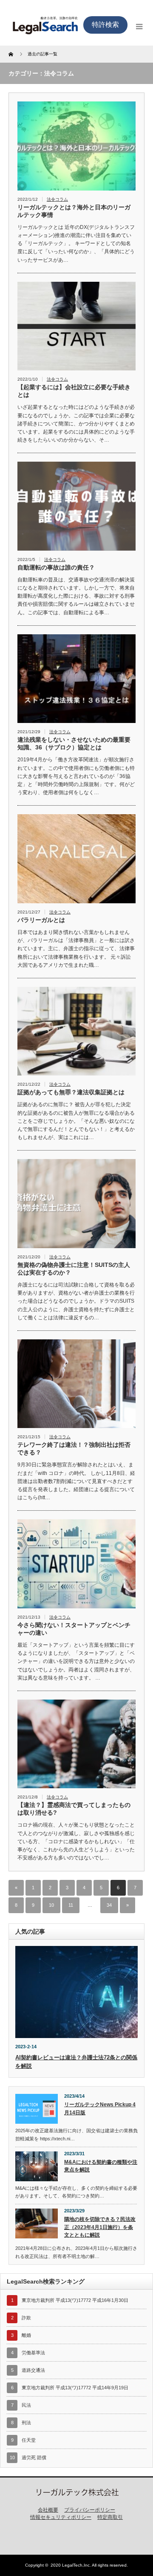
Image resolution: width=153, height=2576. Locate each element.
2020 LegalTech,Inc (70, 2565)
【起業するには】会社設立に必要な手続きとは (74, 391)
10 (51, 1905)
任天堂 (29, 2440)
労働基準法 (33, 2353)
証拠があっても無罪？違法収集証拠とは (71, 1092)
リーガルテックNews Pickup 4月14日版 (100, 2109)
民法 (26, 2405)
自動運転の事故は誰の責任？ (56, 567)
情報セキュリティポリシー (61, 2517)
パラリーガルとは (41, 920)
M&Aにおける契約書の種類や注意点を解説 (101, 2166)
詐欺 (26, 2318)
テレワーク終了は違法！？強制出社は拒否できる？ (74, 1448)
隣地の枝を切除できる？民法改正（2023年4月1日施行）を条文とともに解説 (100, 2227)
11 (71, 1905)
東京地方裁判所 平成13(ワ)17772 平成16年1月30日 (75, 2300)
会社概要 (48, 2510)
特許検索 (105, 25)
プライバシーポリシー (90, 2510)
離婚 (26, 2335)
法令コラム (57, 199)
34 (109, 1905)
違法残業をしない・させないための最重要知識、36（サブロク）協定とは (74, 743)
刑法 (26, 2423)
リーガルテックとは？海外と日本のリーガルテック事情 (74, 211)
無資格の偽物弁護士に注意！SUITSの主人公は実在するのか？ (74, 1269)
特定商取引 (110, 2517)
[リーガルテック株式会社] (76, 2494)
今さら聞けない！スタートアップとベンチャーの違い (74, 1629)
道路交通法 (33, 2370)
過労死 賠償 (34, 2457)
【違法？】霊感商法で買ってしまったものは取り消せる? (74, 1809)
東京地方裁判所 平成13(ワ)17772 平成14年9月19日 (75, 2388)
